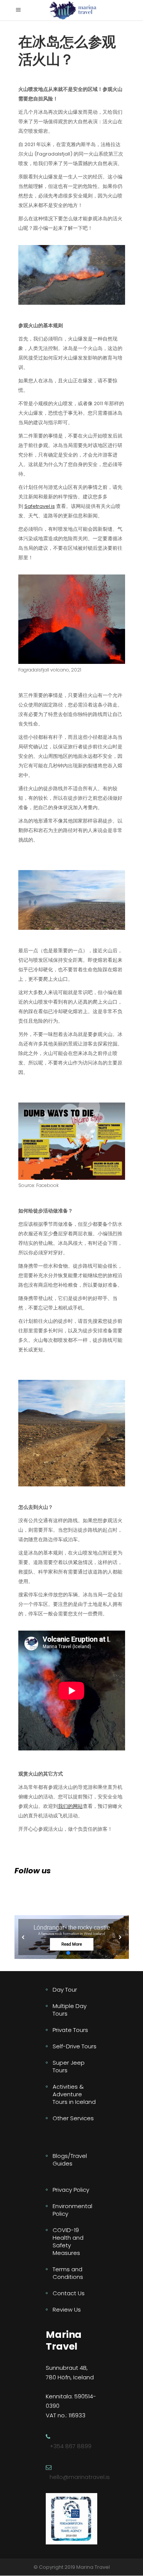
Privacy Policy (71, 2190)
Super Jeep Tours (69, 2066)
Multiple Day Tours (70, 2010)
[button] (72, 1937)
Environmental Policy (72, 2210)
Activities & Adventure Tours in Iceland (74, 2094)
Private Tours (70, 2030)
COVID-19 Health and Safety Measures (68, 2241)
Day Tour (65, 1990)
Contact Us (69, 2293)
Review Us (67, 2309)
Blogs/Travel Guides (70, 2160)
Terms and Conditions (68, 2273)
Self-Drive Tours (75, 2046)
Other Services (73, 2118)
